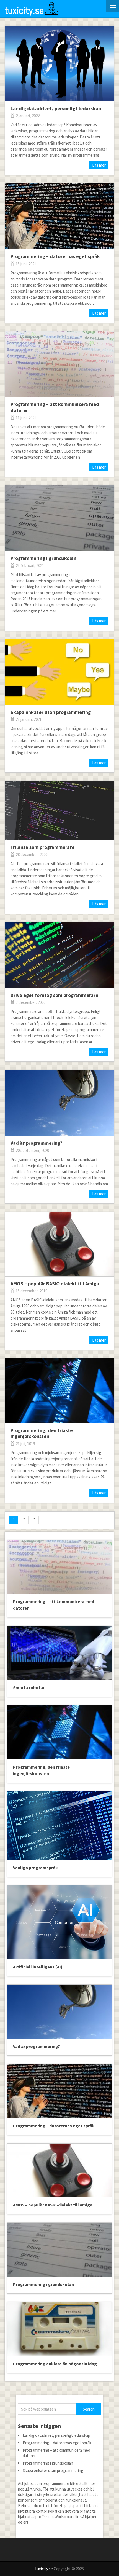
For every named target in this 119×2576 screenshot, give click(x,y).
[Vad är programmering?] (59, 1103)
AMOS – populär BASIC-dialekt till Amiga (55, 1284)
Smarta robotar (29, 1687)
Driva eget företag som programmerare (54, 995)
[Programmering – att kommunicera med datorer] (59, 364)
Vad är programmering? (36, 1143)
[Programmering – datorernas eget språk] (59, 216)
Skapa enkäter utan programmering (51, 712)
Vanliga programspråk (35, 1868)
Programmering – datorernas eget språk (55, 256)
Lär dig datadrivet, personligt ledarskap (56, 109)
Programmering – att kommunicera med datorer (55, 407)
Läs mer (99, 165)
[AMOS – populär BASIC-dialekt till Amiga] (59, 1244)
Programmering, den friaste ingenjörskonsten (42, 1433)
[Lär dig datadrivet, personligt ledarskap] (59, 64)
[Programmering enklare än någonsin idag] (59, 2329)
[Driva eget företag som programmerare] (59, 955)
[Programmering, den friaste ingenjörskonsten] (59, 1391)
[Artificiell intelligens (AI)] (59, 1922)
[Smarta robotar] (59, 1653)
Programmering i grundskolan (43, 558)
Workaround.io (67, 2517)
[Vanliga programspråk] (59, 1826)
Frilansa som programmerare (42, 847)
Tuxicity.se (44, 2569)
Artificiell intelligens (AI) (38, 1967)
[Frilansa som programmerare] (59, 810)
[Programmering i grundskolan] (59, 518)
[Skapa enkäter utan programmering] (59, 672)
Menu (113, 6)
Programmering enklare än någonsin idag (55, 2364)
